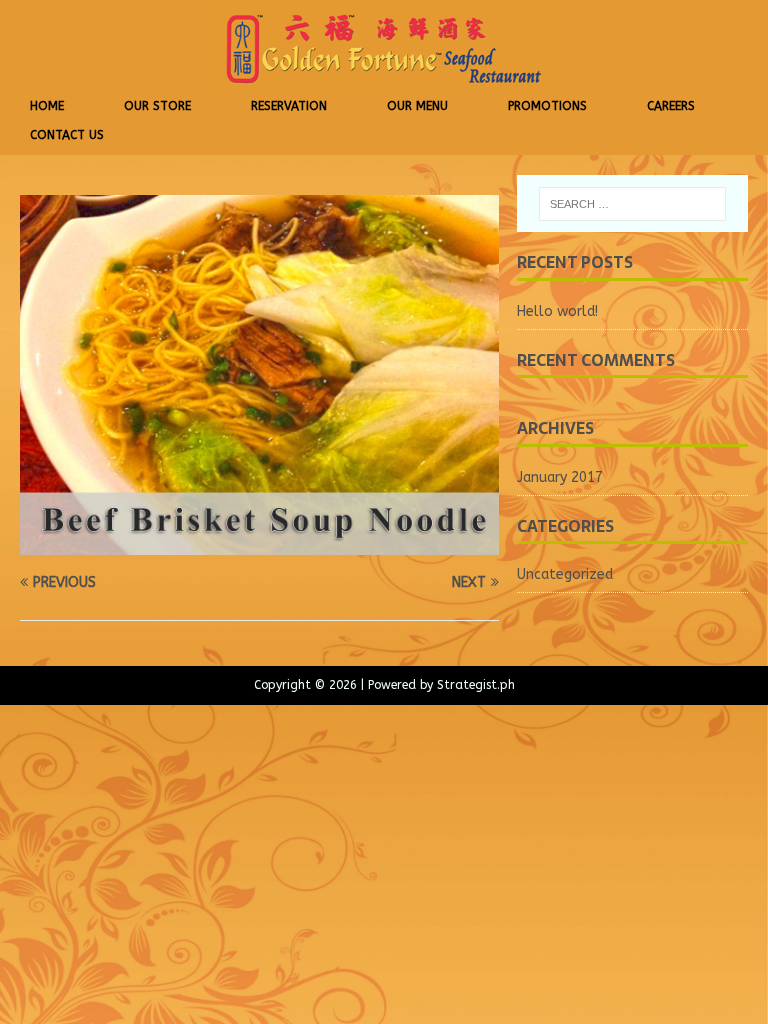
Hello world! (557, 311)
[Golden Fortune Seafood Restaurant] (384, 85)
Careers (671, 106)
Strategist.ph (476, 685)
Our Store (157, 106)
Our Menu (417, 106)
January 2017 (560, 477)
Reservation (289, 106)
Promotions (547, 106)
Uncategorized (565, 574)
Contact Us (67, 135)
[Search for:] (632, 204)
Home (47, 106)
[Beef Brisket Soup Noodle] (259, 542)
